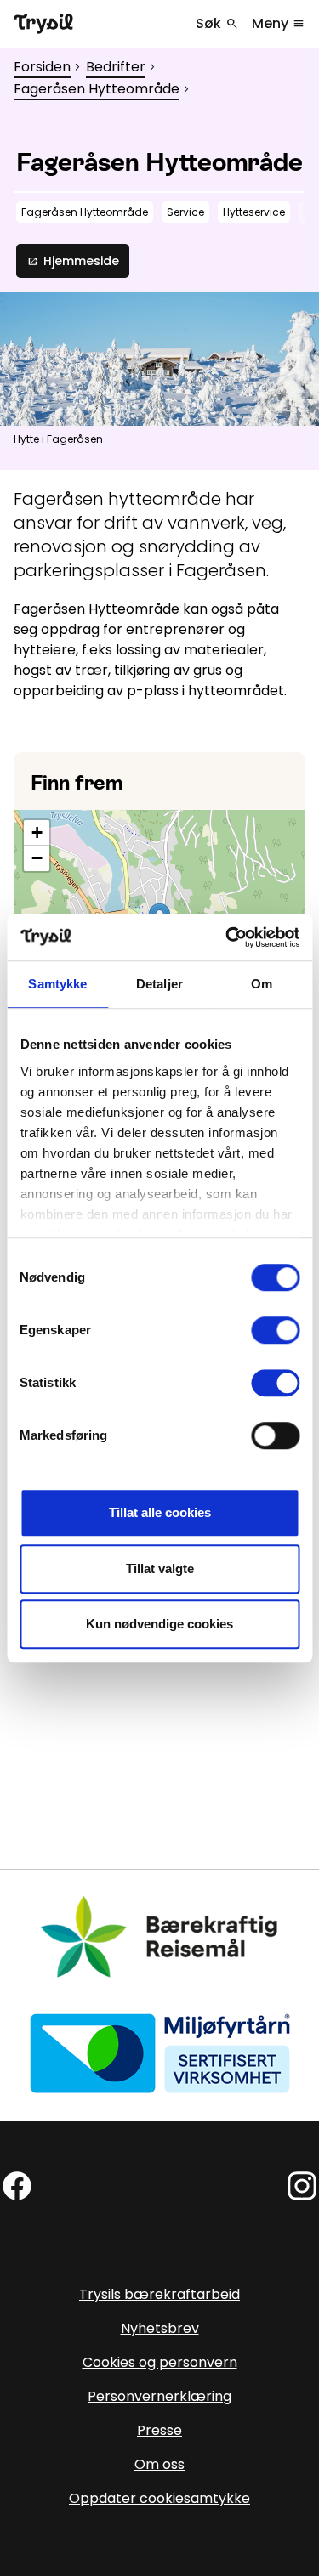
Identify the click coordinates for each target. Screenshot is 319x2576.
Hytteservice (254, 212)
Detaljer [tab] (159, 984)
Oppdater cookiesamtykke (159, 2498)
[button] (37, 833)
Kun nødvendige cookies (159, 1624)
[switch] (275, 1330)
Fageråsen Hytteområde (97, 89)
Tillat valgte (160, 1568)
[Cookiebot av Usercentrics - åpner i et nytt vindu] (227, 937)
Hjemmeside (73, 261)
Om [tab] (262, 984)
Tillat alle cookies (160, 1512)
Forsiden (42, 67)
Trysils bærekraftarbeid (159, 2294)
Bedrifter (116, 67)
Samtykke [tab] (57, 984)
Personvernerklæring (159, 2396)
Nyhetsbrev (160, 2328)
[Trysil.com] (43, 24)
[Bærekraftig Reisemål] (160, 1936)
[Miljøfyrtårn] (160, 2052)
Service (185, 212)
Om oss (159, 2464)
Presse (159, 2430)
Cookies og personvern (160, 2362)
